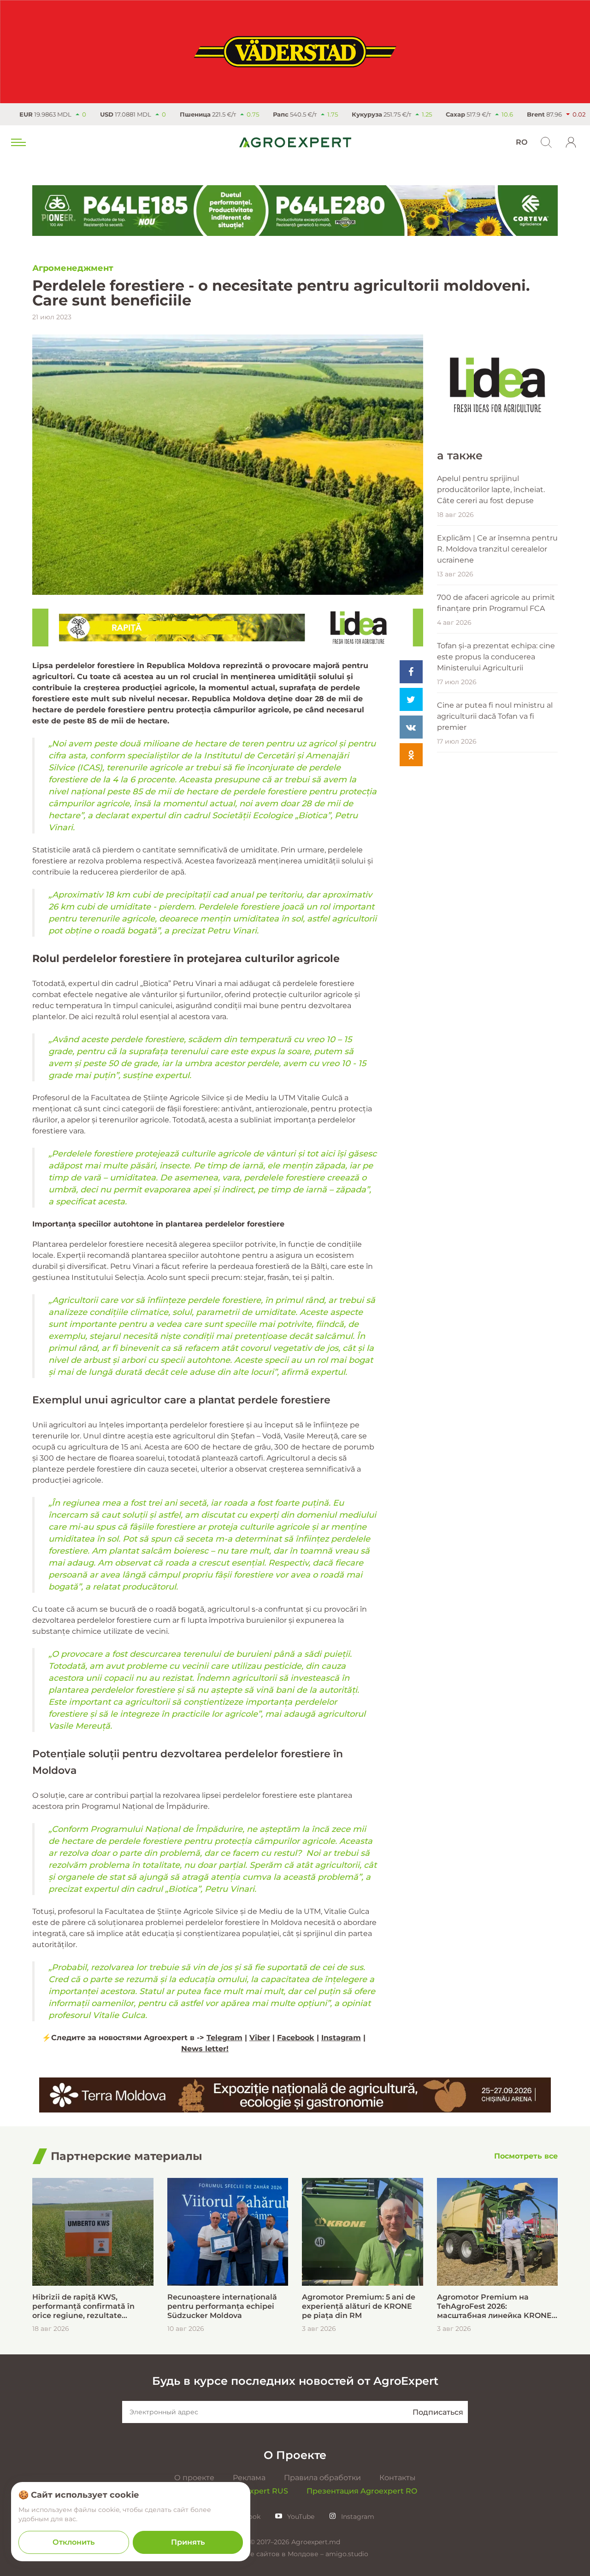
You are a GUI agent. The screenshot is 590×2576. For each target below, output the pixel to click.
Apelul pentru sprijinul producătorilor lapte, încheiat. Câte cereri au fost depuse (491, 490)
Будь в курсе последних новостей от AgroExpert (295, 2381)
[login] (571, 142)
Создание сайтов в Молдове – (274, 2554)
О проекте (194, 2478)
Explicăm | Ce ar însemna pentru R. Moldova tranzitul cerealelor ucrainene (497, 549)
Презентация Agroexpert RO (362, 2491)
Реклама (249, 2478)
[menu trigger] (18, 142)
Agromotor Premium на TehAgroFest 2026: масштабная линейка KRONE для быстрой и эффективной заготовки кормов (494, 2306)
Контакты (398, 2478)
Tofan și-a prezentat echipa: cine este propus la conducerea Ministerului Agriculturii (496, 657)
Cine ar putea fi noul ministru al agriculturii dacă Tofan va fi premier (495, 716)
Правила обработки (322, 2478)
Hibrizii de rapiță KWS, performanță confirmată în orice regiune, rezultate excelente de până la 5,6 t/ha (87, 2306)
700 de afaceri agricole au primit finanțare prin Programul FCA (496, 603)
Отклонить (74, 2542)
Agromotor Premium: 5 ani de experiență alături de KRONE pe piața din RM (359, 2306)
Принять (188, 2542)
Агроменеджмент (73, 268)
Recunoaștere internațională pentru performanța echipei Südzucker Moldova (222, 2306)
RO (522, 142)
